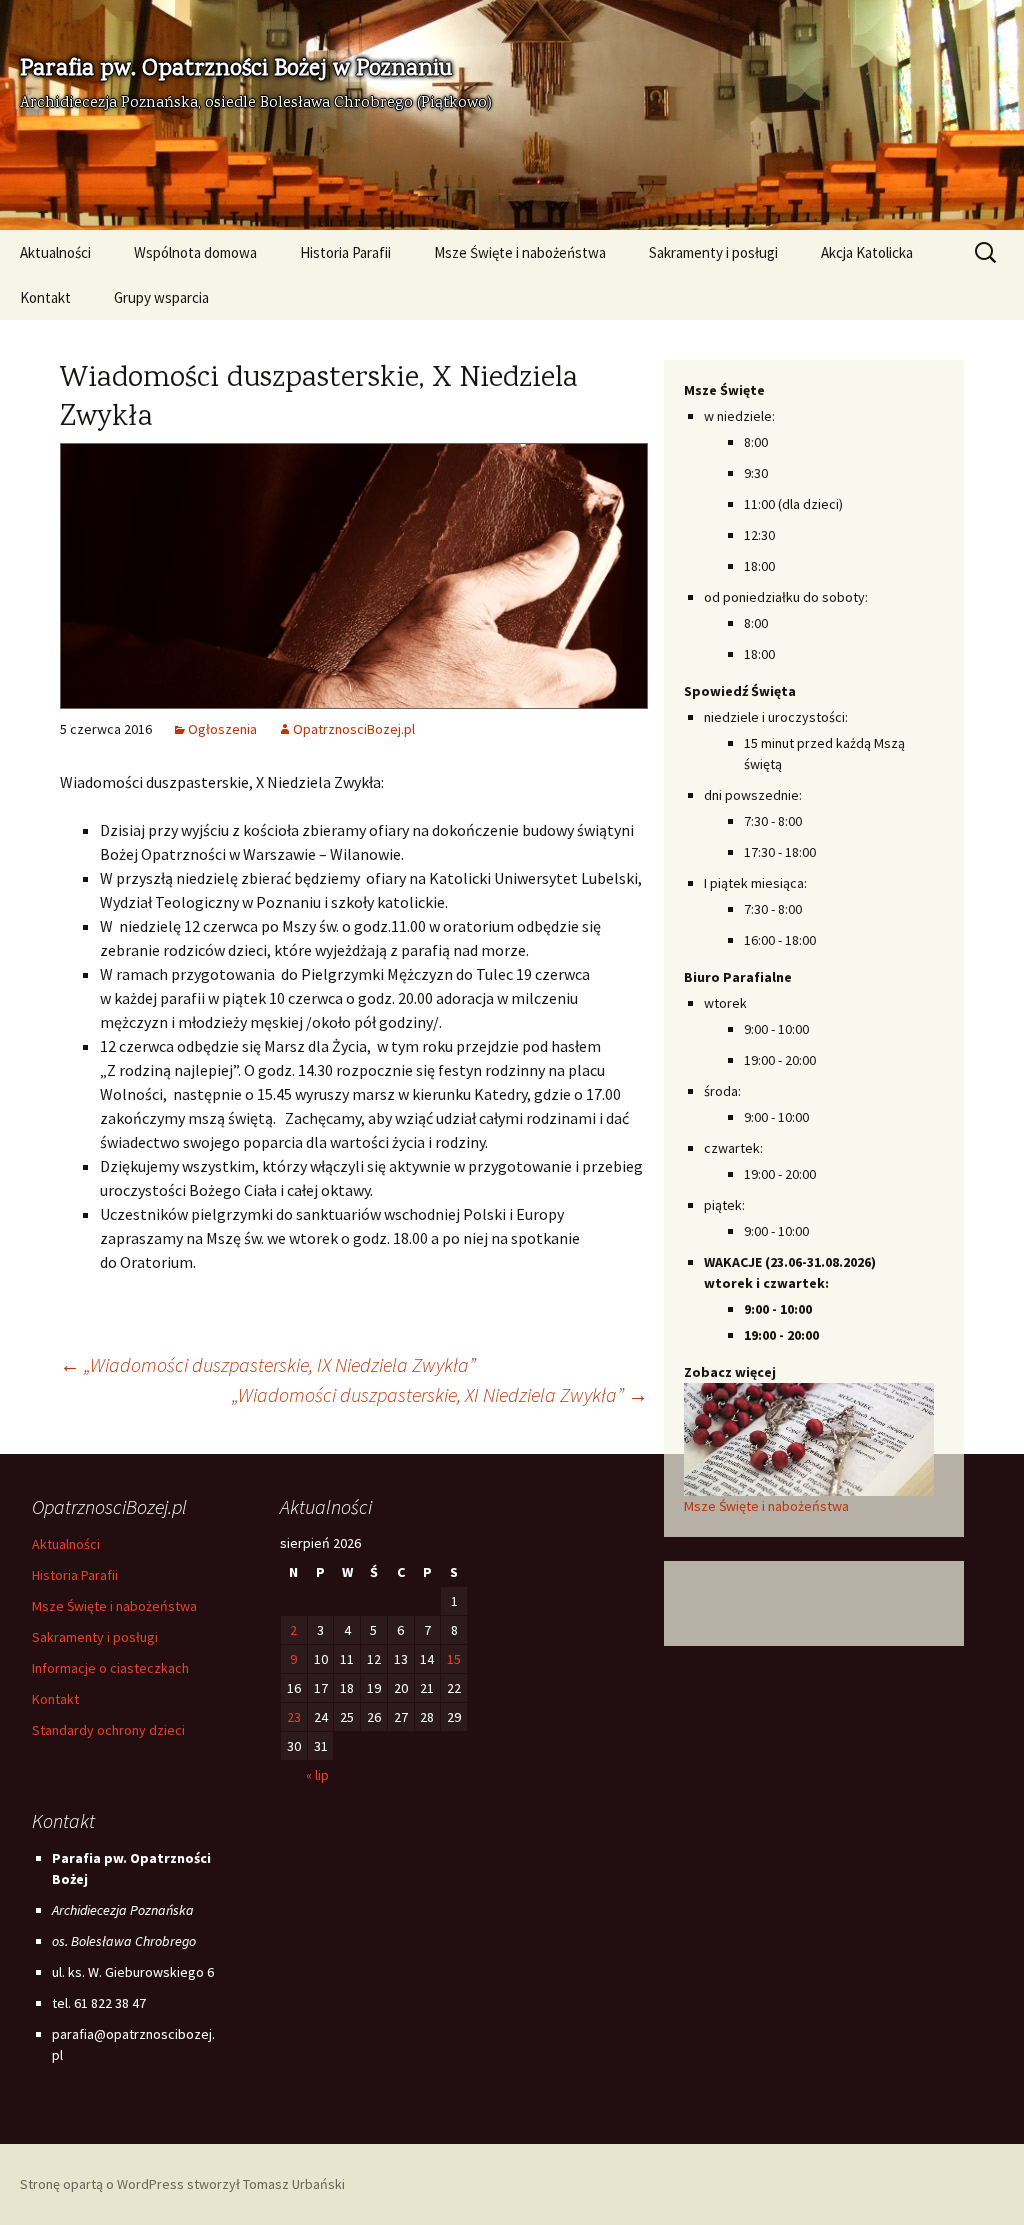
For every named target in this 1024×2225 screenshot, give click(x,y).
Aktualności (55, 252)
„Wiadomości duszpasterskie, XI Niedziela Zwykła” (440, 1394)
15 (454, 1659)
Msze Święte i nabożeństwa (520, 252)
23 (294, 1717)
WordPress (150, 2184)
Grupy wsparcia (161, 297)
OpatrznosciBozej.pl (354, 729)
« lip (317, 1775)
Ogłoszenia (222, 729)
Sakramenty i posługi (713, 252)
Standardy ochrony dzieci (108, 1730)
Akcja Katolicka (867, 252)
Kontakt (45, 297)
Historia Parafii (345, 252)
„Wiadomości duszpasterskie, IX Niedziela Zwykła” (268, 1364)
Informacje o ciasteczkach (110, 1668)
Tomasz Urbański (294, 2184)
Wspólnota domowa (195, 252)
